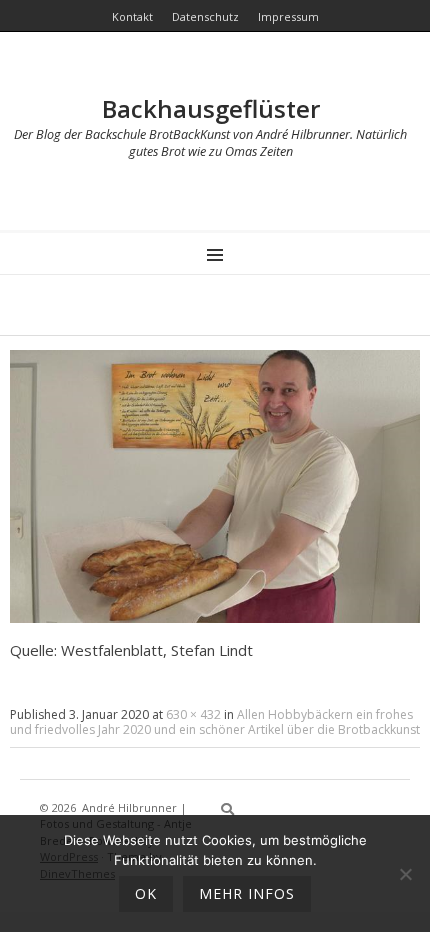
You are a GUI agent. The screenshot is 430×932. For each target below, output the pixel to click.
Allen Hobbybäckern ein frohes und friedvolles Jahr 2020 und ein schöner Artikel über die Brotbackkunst (215, 722)
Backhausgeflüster (211, 108)
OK (146, 893)
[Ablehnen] (405, 874)
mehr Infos (247, 893)
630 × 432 (193, 714)
